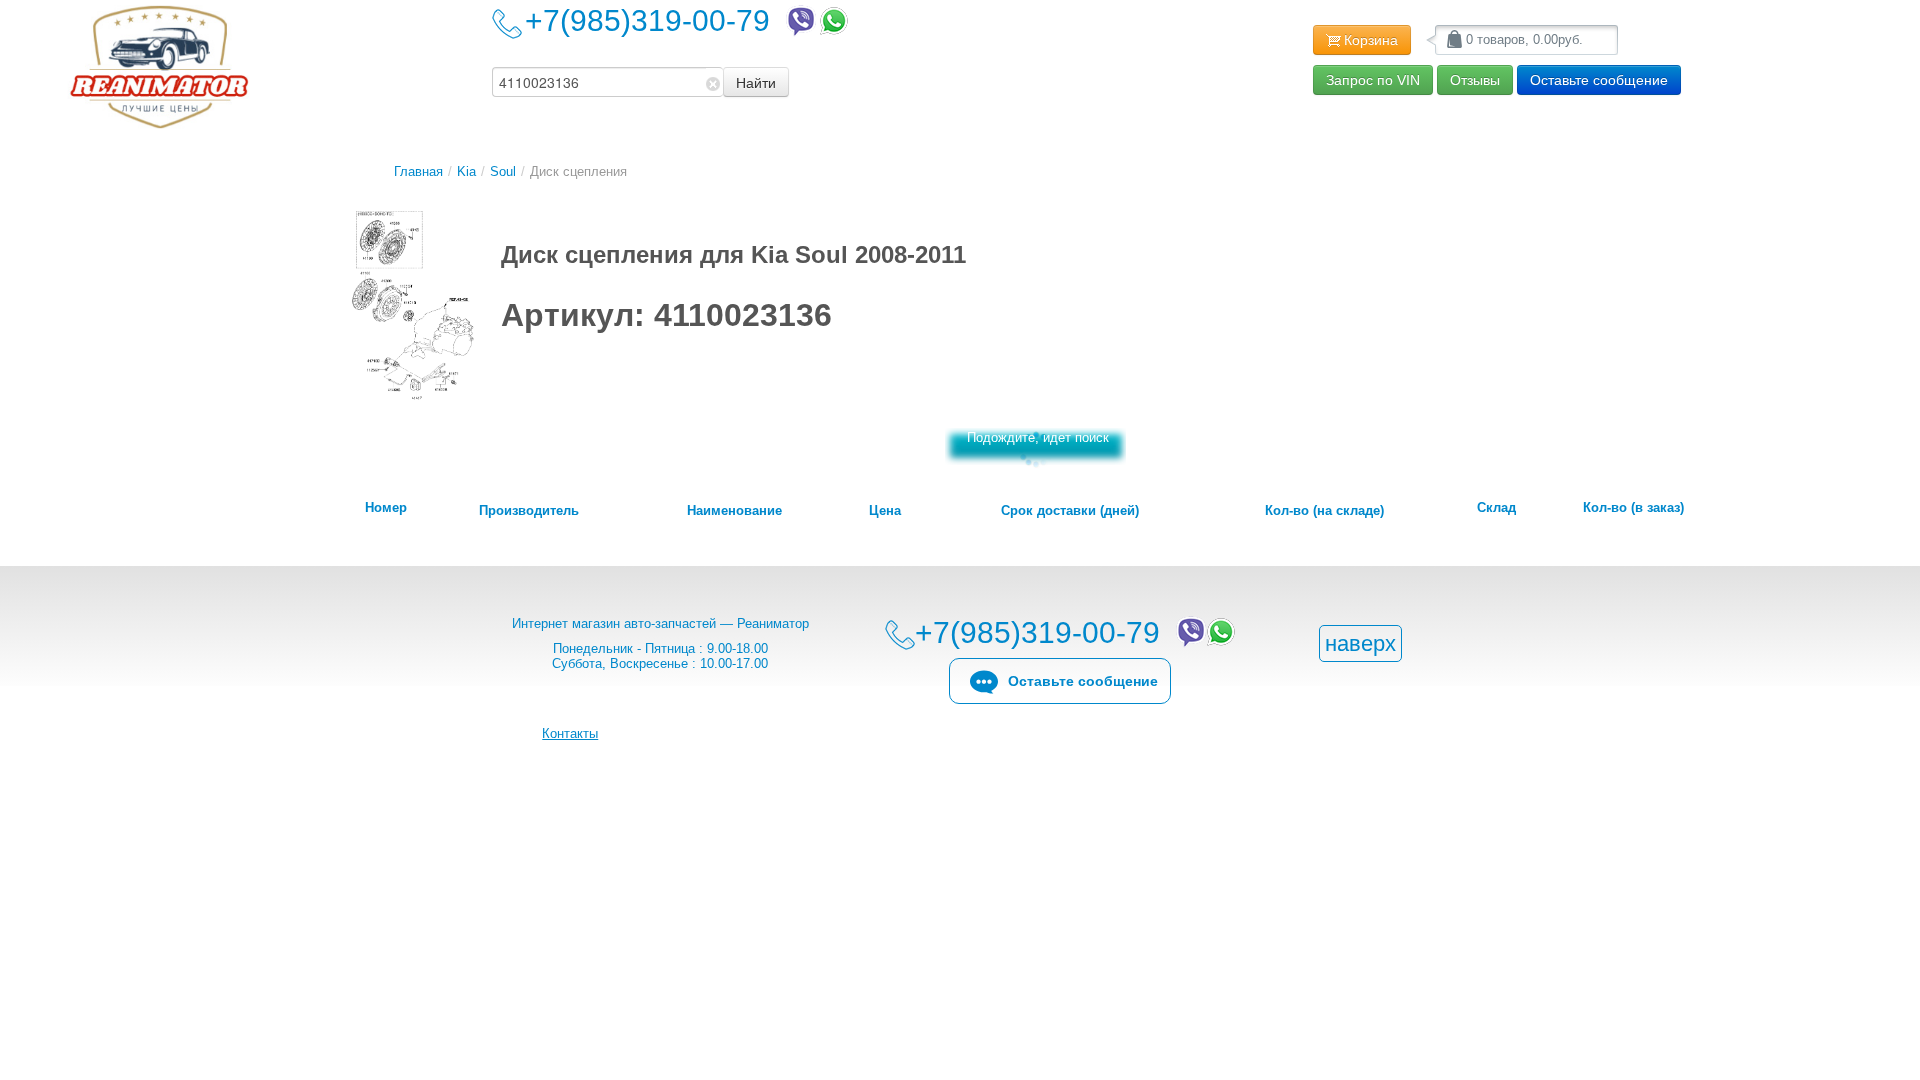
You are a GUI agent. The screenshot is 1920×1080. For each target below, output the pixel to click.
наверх (1360, 643)
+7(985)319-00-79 (655, 20)
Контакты (570, 733)
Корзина (1371, 40)
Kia (466, 171)
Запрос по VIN (1373, 80)
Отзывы (1475, 80)
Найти (756, 82)
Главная (418, 171)
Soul (503, 171)
